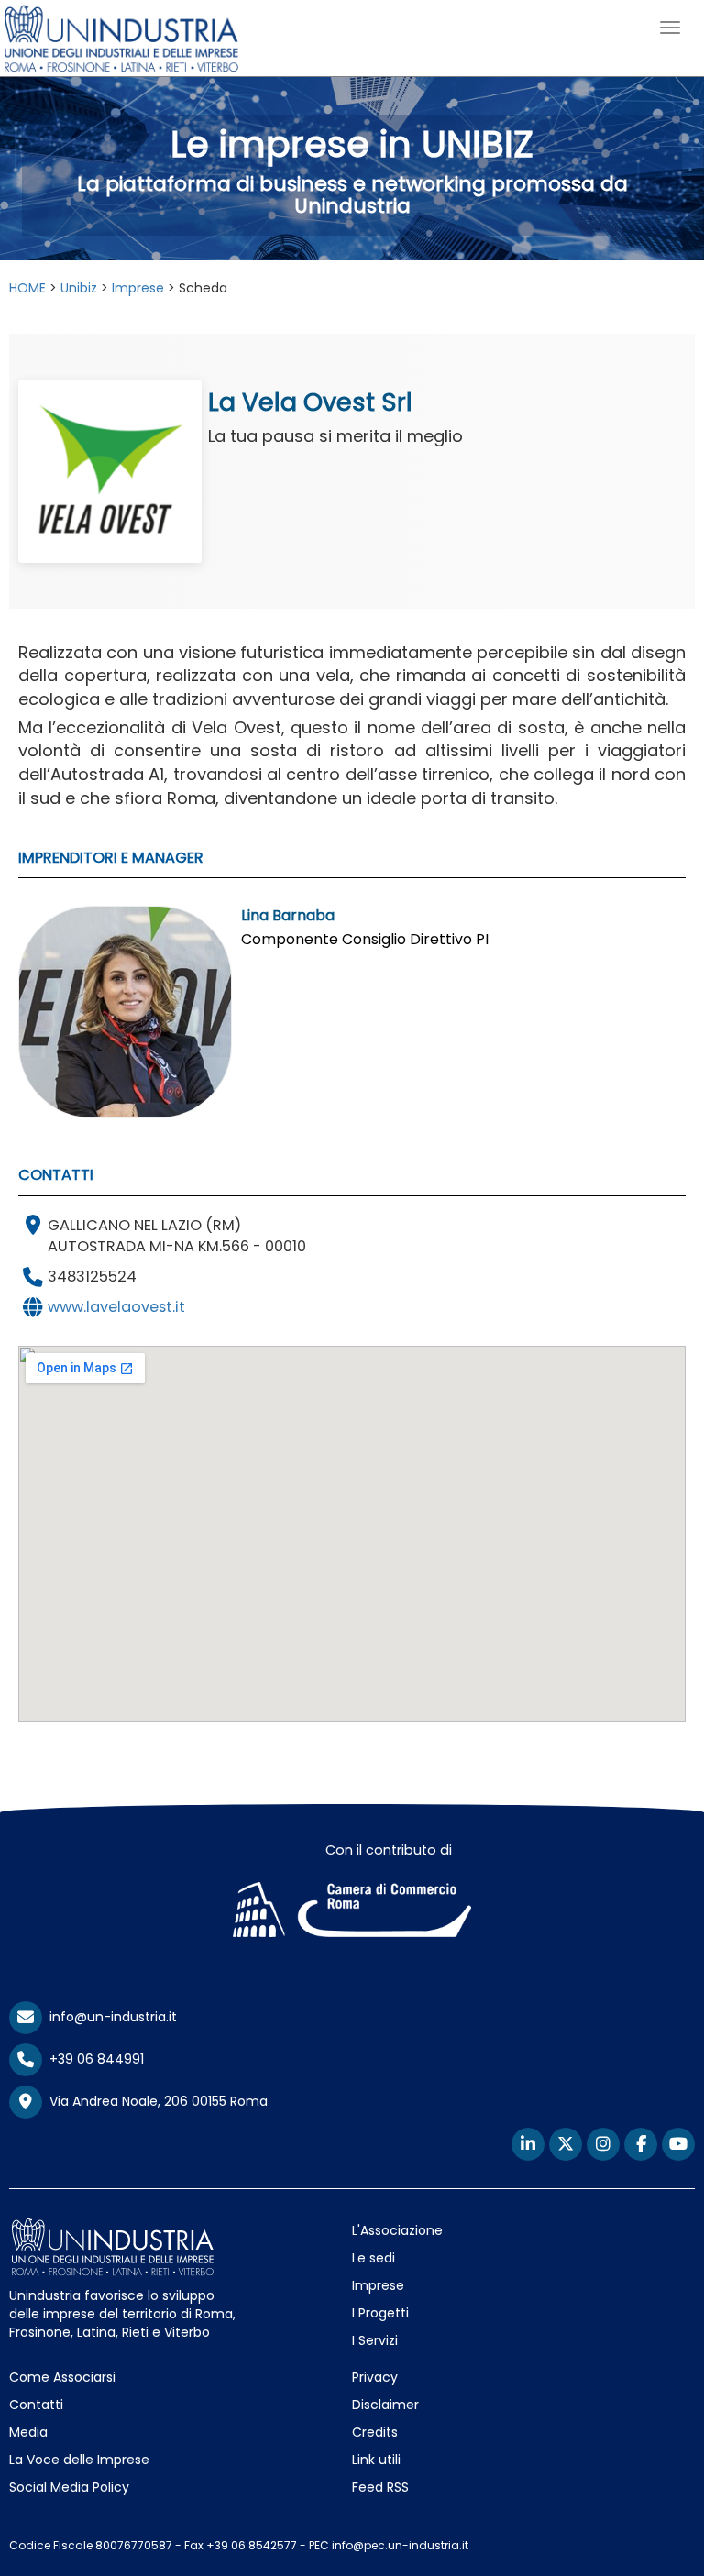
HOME (27, 288)
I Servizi (375, 2340)
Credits (375, 2432)
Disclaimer (385, 2405)
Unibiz (79, 288)
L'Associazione (397, 2230)
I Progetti (380, 2313)
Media (28, 2432)
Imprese (138, 288)
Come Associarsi (62, 2377)
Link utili (376, 2460)
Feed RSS (380, 2487)
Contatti (36, 2405)
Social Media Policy (69, 2487)
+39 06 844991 (93, 2059)
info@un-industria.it (110, 2017)
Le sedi (374, 2258)
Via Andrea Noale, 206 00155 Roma (155, 2101)
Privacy (375, 2377)
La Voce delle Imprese (79, 2460)
